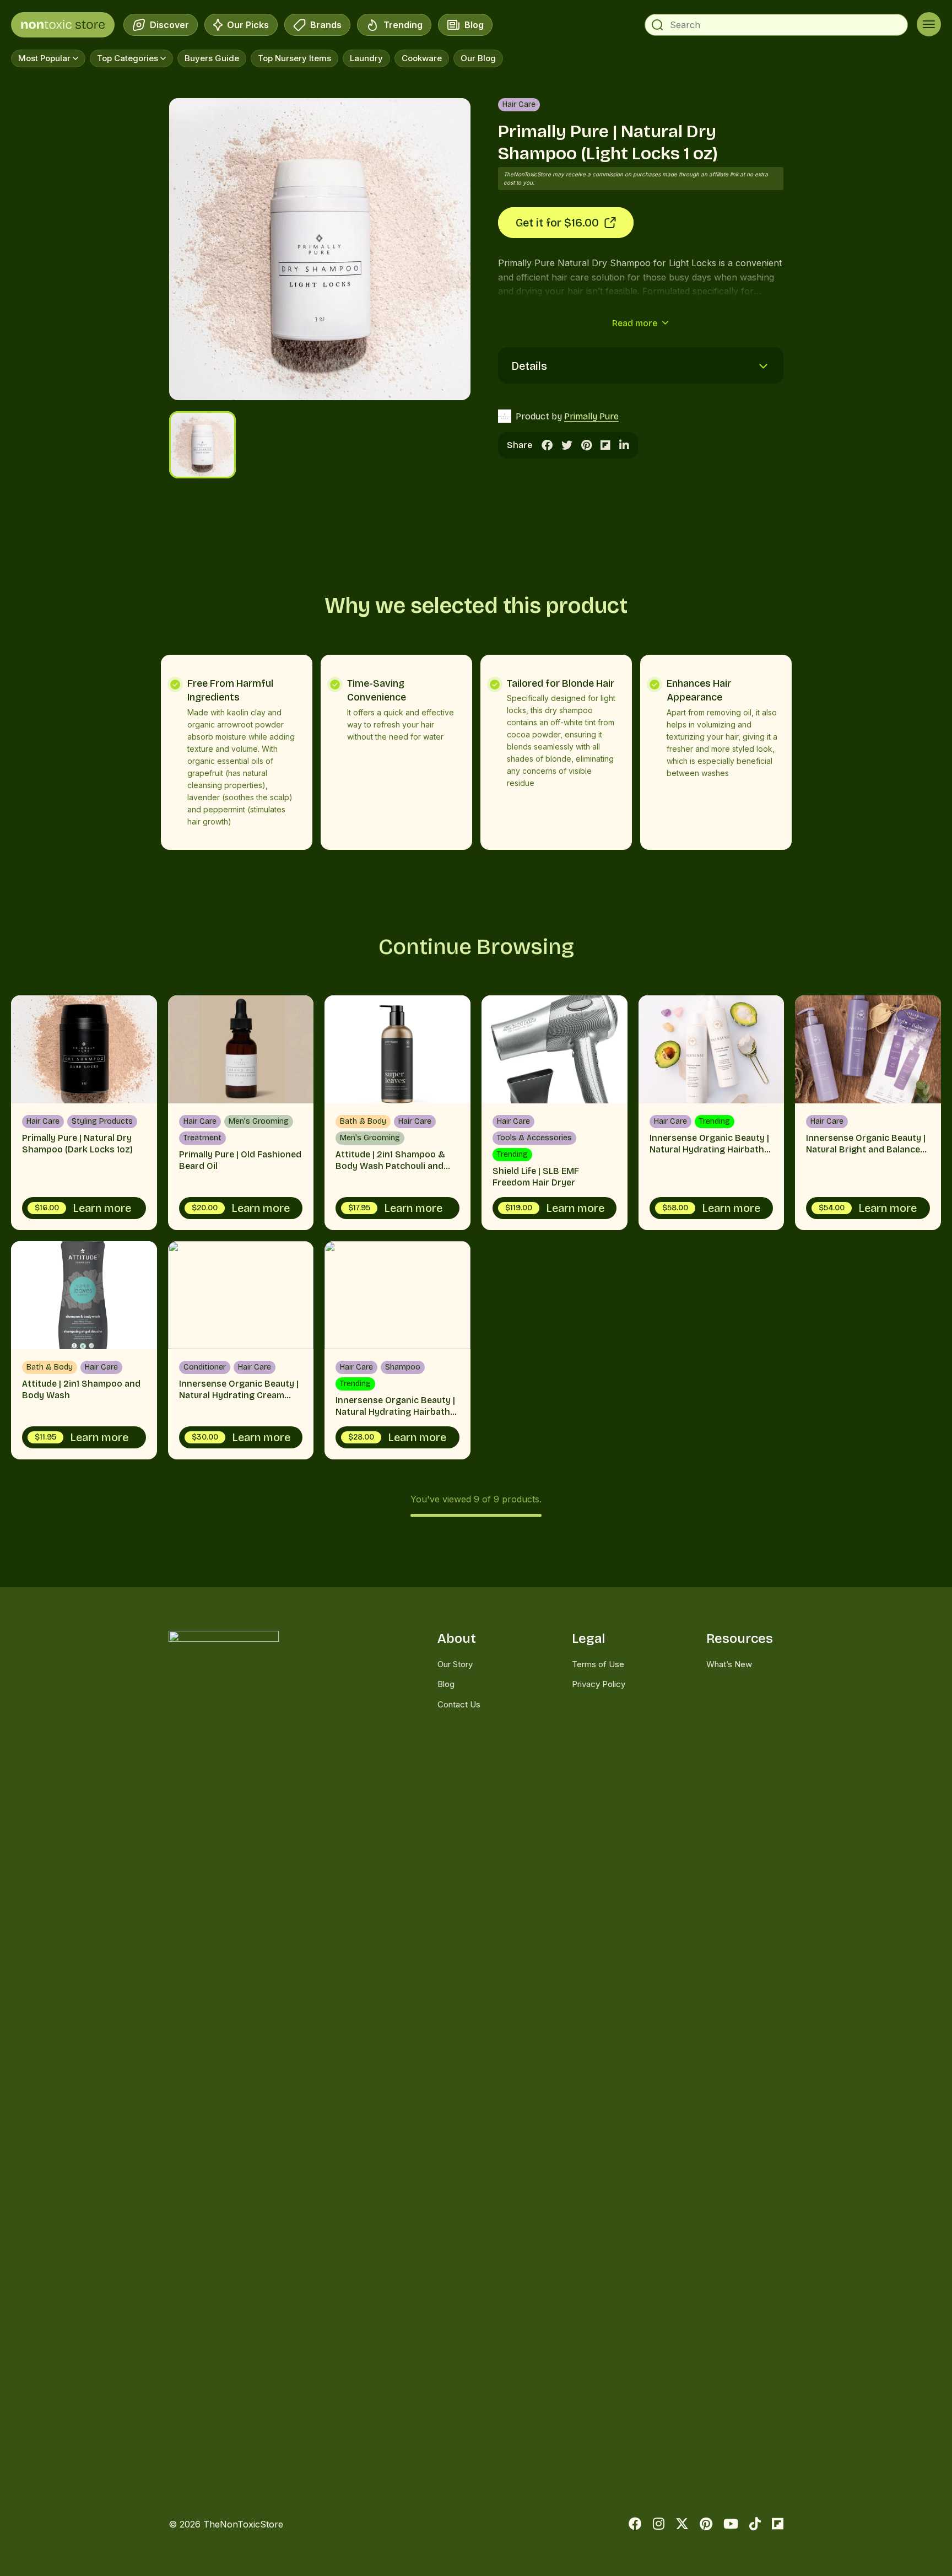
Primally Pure (591, 416)
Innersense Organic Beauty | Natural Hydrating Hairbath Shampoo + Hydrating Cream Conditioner (712, 1113)
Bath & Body (363, 1121)
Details (529, 366)
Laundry (366, 58)
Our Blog (478, 58)
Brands (324, 28)
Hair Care (519, 104)
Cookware (422, 58)
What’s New (729, 1664)
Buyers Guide (212, 58)
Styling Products (102, 1121)
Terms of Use (598, 1664)
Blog (472, 28)
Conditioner (205, 1367)
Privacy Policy (599, 1684)
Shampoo (403, 1367)
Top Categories (128, 58)
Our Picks (248, 28)
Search (657, 25)
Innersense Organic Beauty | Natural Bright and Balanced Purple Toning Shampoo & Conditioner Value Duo (868, 1113)
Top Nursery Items (294, 58)
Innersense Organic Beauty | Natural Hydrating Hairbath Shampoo (397, 1350)
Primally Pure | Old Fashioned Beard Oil (241, 1113)
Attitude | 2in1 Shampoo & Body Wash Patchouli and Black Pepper (397, 1113)
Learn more (83, 1208)
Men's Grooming (259, 1121)
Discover (167, 28)
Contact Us (459, 1704)
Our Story (455, 1664)
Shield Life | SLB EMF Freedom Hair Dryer (555, 1113)
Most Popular (44, 58)
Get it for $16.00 (557, 223)
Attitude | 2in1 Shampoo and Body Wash (84, 1350)
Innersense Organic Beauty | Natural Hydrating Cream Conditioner (241, 1350)
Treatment (202, 1138)
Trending (401, 28)
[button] (195, 249)
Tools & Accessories (534, 1138)
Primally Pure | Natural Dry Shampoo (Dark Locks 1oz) (84, 1113)
